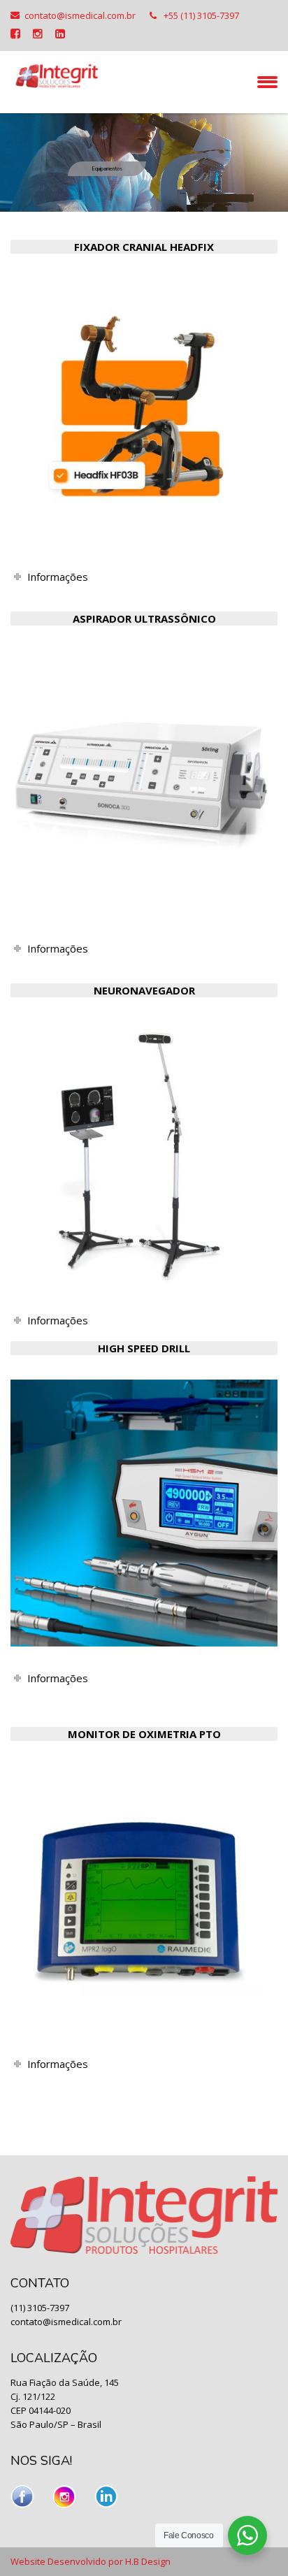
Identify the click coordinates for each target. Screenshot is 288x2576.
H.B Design (148, 2561)
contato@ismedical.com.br (80, 15)
